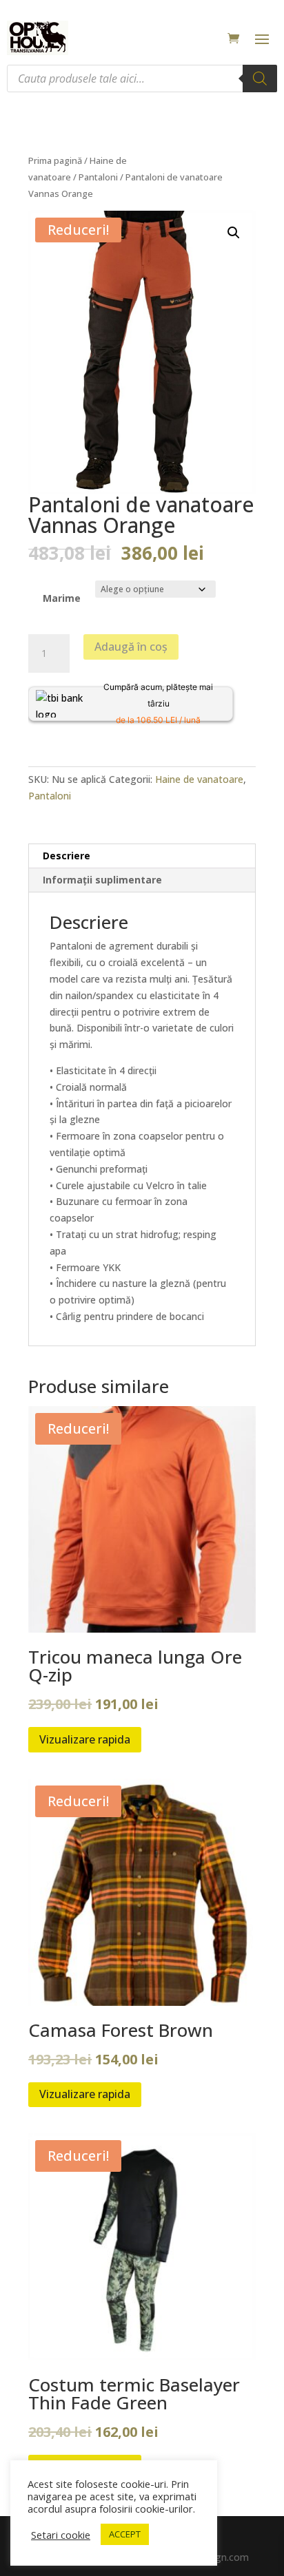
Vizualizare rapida (85, 1739)
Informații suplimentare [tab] (102, 880)
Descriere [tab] (67, 856)
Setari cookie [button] (61, 2535)
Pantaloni (98, 177)
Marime (62, 598)
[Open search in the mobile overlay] (142, 78)
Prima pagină (55, 160)
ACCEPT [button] (125, 2534)
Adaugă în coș (131, 647)
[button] (234, 233)
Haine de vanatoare (199, 779)
